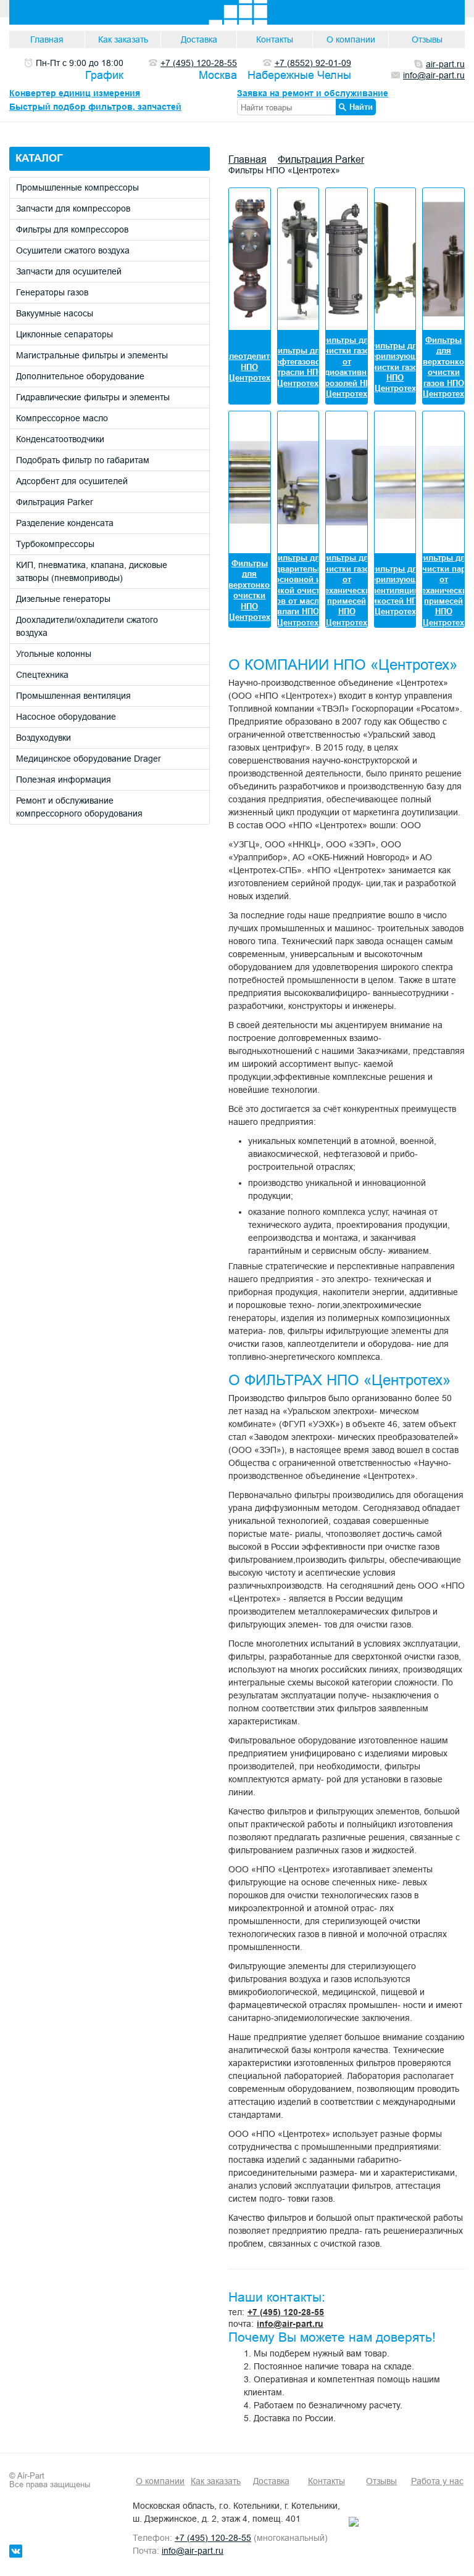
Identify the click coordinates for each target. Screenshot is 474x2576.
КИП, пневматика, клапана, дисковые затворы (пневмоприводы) (92, 571)
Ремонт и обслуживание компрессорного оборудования (79, 807)
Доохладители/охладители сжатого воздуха (87, 626)
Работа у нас (437, 2481)
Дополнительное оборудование (80, 376)
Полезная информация (64, 780)
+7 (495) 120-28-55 (286, 2312)
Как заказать (123, 39)
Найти (361, 107)
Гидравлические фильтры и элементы (93, 397)
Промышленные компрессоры (77, 187)
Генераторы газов (52, 292)
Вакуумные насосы (55, 313)
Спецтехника (42, 675)
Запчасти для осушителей (69, 271)
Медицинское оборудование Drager (89, 759)
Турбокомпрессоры (55, 544)
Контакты (275, 39)
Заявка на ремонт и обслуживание (313, 93)
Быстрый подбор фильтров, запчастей (95, 107)
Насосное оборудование (66, 717)
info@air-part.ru (290, 2324)
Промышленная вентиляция (73, 696)
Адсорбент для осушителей (72, 481)
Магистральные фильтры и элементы (92, 355)
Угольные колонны (54, 654)
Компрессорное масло (62, 418)
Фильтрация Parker (55, 502)
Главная (47, 39)
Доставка (199, 39)
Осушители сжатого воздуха (73, 250)
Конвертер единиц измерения (75, 93)
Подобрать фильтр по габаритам (83, 460)
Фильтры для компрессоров (72, 229)
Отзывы (427, 39)
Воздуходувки (44, 738)
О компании (351, 39)
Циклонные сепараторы (64, 334)
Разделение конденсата (65, 523)
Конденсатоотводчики (60, 439)
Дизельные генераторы (63, 599)
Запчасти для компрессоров (73, 208)
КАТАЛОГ (39, 158)
